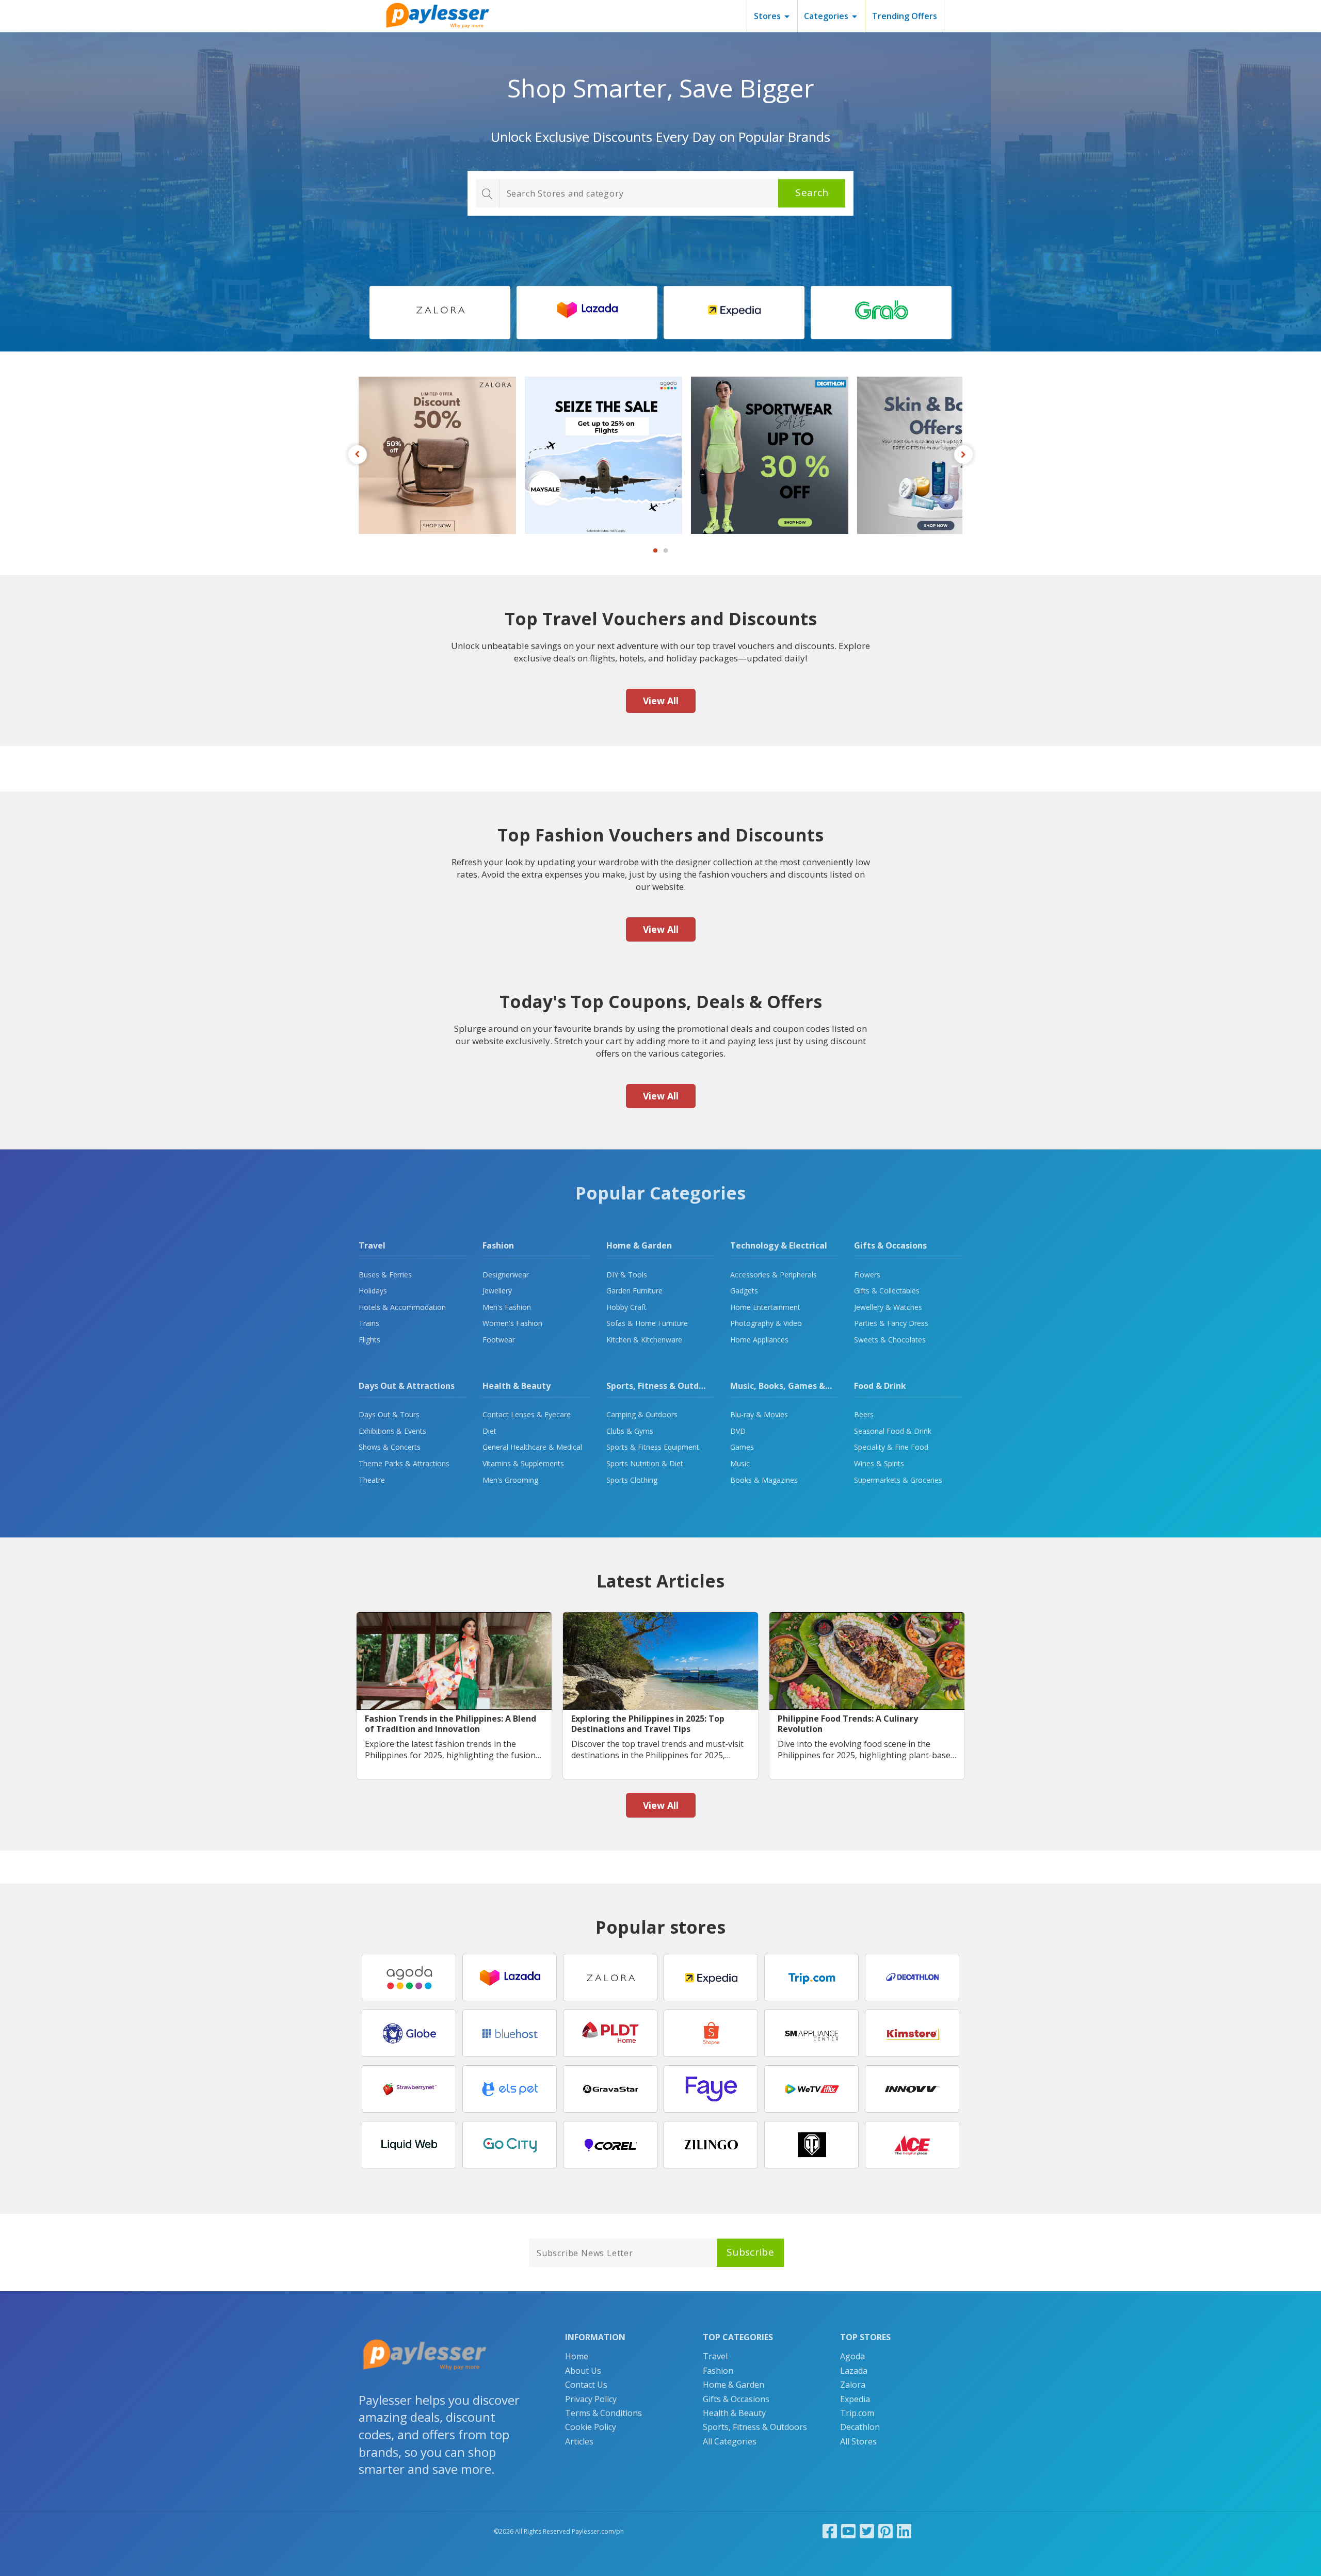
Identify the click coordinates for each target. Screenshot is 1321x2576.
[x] (867, 2531)
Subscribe (750, 2252)
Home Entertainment (765, 1307)
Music (740, 1463)
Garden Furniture (634, 1291)
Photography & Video (766, 1323)
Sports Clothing (632, 1480)
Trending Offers (905, 16)
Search (812, 193)
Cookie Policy (591, 2427)
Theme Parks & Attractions (404, 1463)
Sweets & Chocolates (890, 1340)
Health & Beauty (517, 1386)
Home (577, 2356)
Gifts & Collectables (887, 1291)
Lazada (854, 2371)
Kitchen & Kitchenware (644, 1340)
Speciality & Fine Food (891, 1447)
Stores (767, 16)
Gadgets (744, 1291)
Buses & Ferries (385, 1275)
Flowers (867, 1275)
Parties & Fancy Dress (891, 1323)
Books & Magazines (764, 1480)
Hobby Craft (626, 1307)
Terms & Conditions (603, 2413)
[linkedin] (904, 2531)
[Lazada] (587, 313)
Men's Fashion (507, 1307)
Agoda (852, 2356)
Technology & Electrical (779, 1245)
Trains (369, 1323)
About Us (583, 2371)
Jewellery (497, 1291)
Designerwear (506, 1275)
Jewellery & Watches (888, 1307)
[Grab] (881, 313)
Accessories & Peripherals (774, 1275)
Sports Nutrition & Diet (645, 1463)
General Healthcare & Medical (532, 1447)
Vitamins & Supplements (523, 1463)
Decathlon (860, 2427)
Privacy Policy (591, 2399)
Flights (369, 1340)
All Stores (858, 2441)
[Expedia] (734, 313)
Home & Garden (639, 1245)
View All (661, 701)
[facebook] (830, 2531)
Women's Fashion (512, 1323)
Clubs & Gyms (630, 1431)
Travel (372, 1245)
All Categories (730, 2441)
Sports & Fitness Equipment (653, 1447)
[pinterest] (885, 2531)
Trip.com (857, 2413)
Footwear (499, 1340)
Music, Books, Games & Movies (793, 1386)
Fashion (498, 1245)
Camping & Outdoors (642, 1414)
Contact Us (586, 2385)
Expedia (855, 2399)
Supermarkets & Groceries (898, 1480)
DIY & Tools (627, 1275)
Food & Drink (880, 1386)
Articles (579, 2441)
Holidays (373, 1291)
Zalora (853, 2385)
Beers (864, 1414)
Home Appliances (759, 1340)
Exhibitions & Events (392, 1431)
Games (742, 1447)
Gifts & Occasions (890, 1245)
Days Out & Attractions (407, 1386)
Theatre (372, 1480)
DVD (738, 1431)
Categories (826, 16)
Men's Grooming (510, 1480)
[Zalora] (440, 313)
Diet (489, 1431)
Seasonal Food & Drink (893, 1431)
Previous (358, 455)
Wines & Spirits (879, 1463)
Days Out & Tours (389, 1414)
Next (963, 455)
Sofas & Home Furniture (647, 1323)
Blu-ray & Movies (759, 1414)
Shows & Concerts (390, 1447)
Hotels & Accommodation (402, 1307)
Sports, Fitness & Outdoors (662, 1386)
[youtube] (848, 2531)
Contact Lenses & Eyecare (527, 1414)
